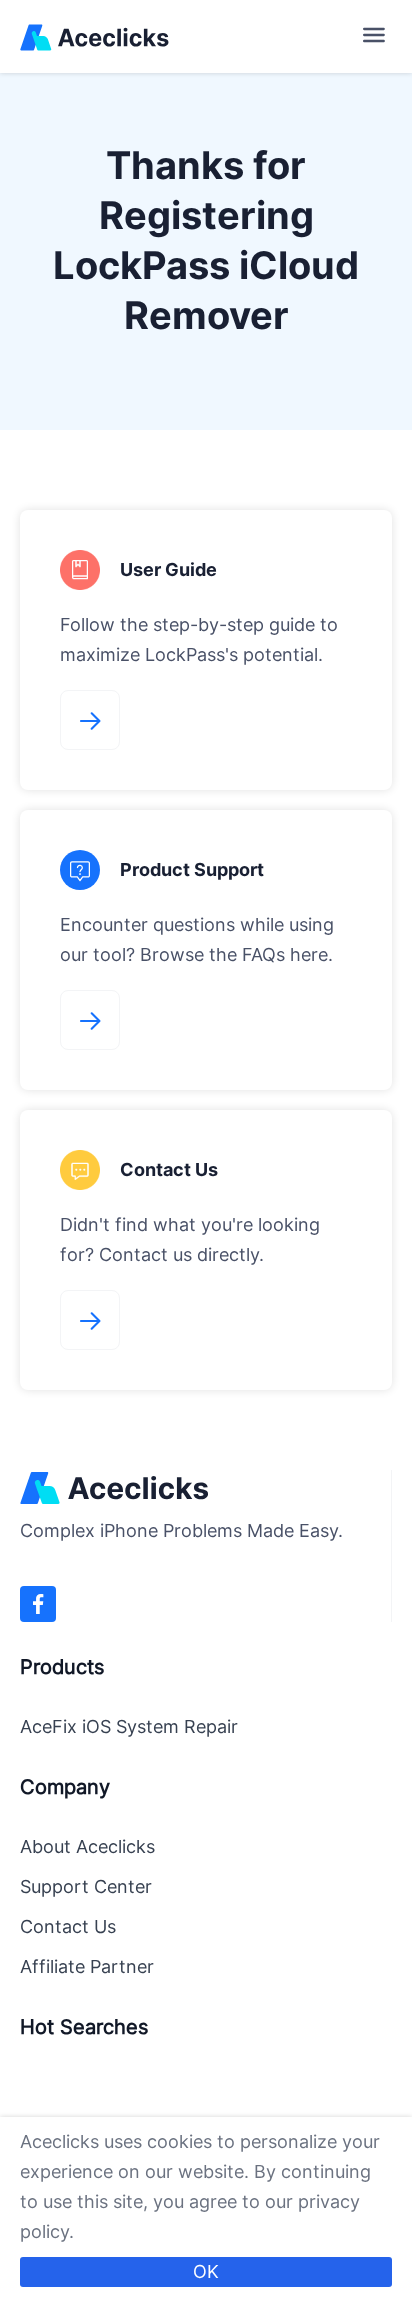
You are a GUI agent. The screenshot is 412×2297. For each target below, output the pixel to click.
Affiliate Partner (87, 1966)
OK (206, 2271)
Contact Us (68, 1926)
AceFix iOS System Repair (129, 1726)
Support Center (86, 1886)
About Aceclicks (87, 1846)
